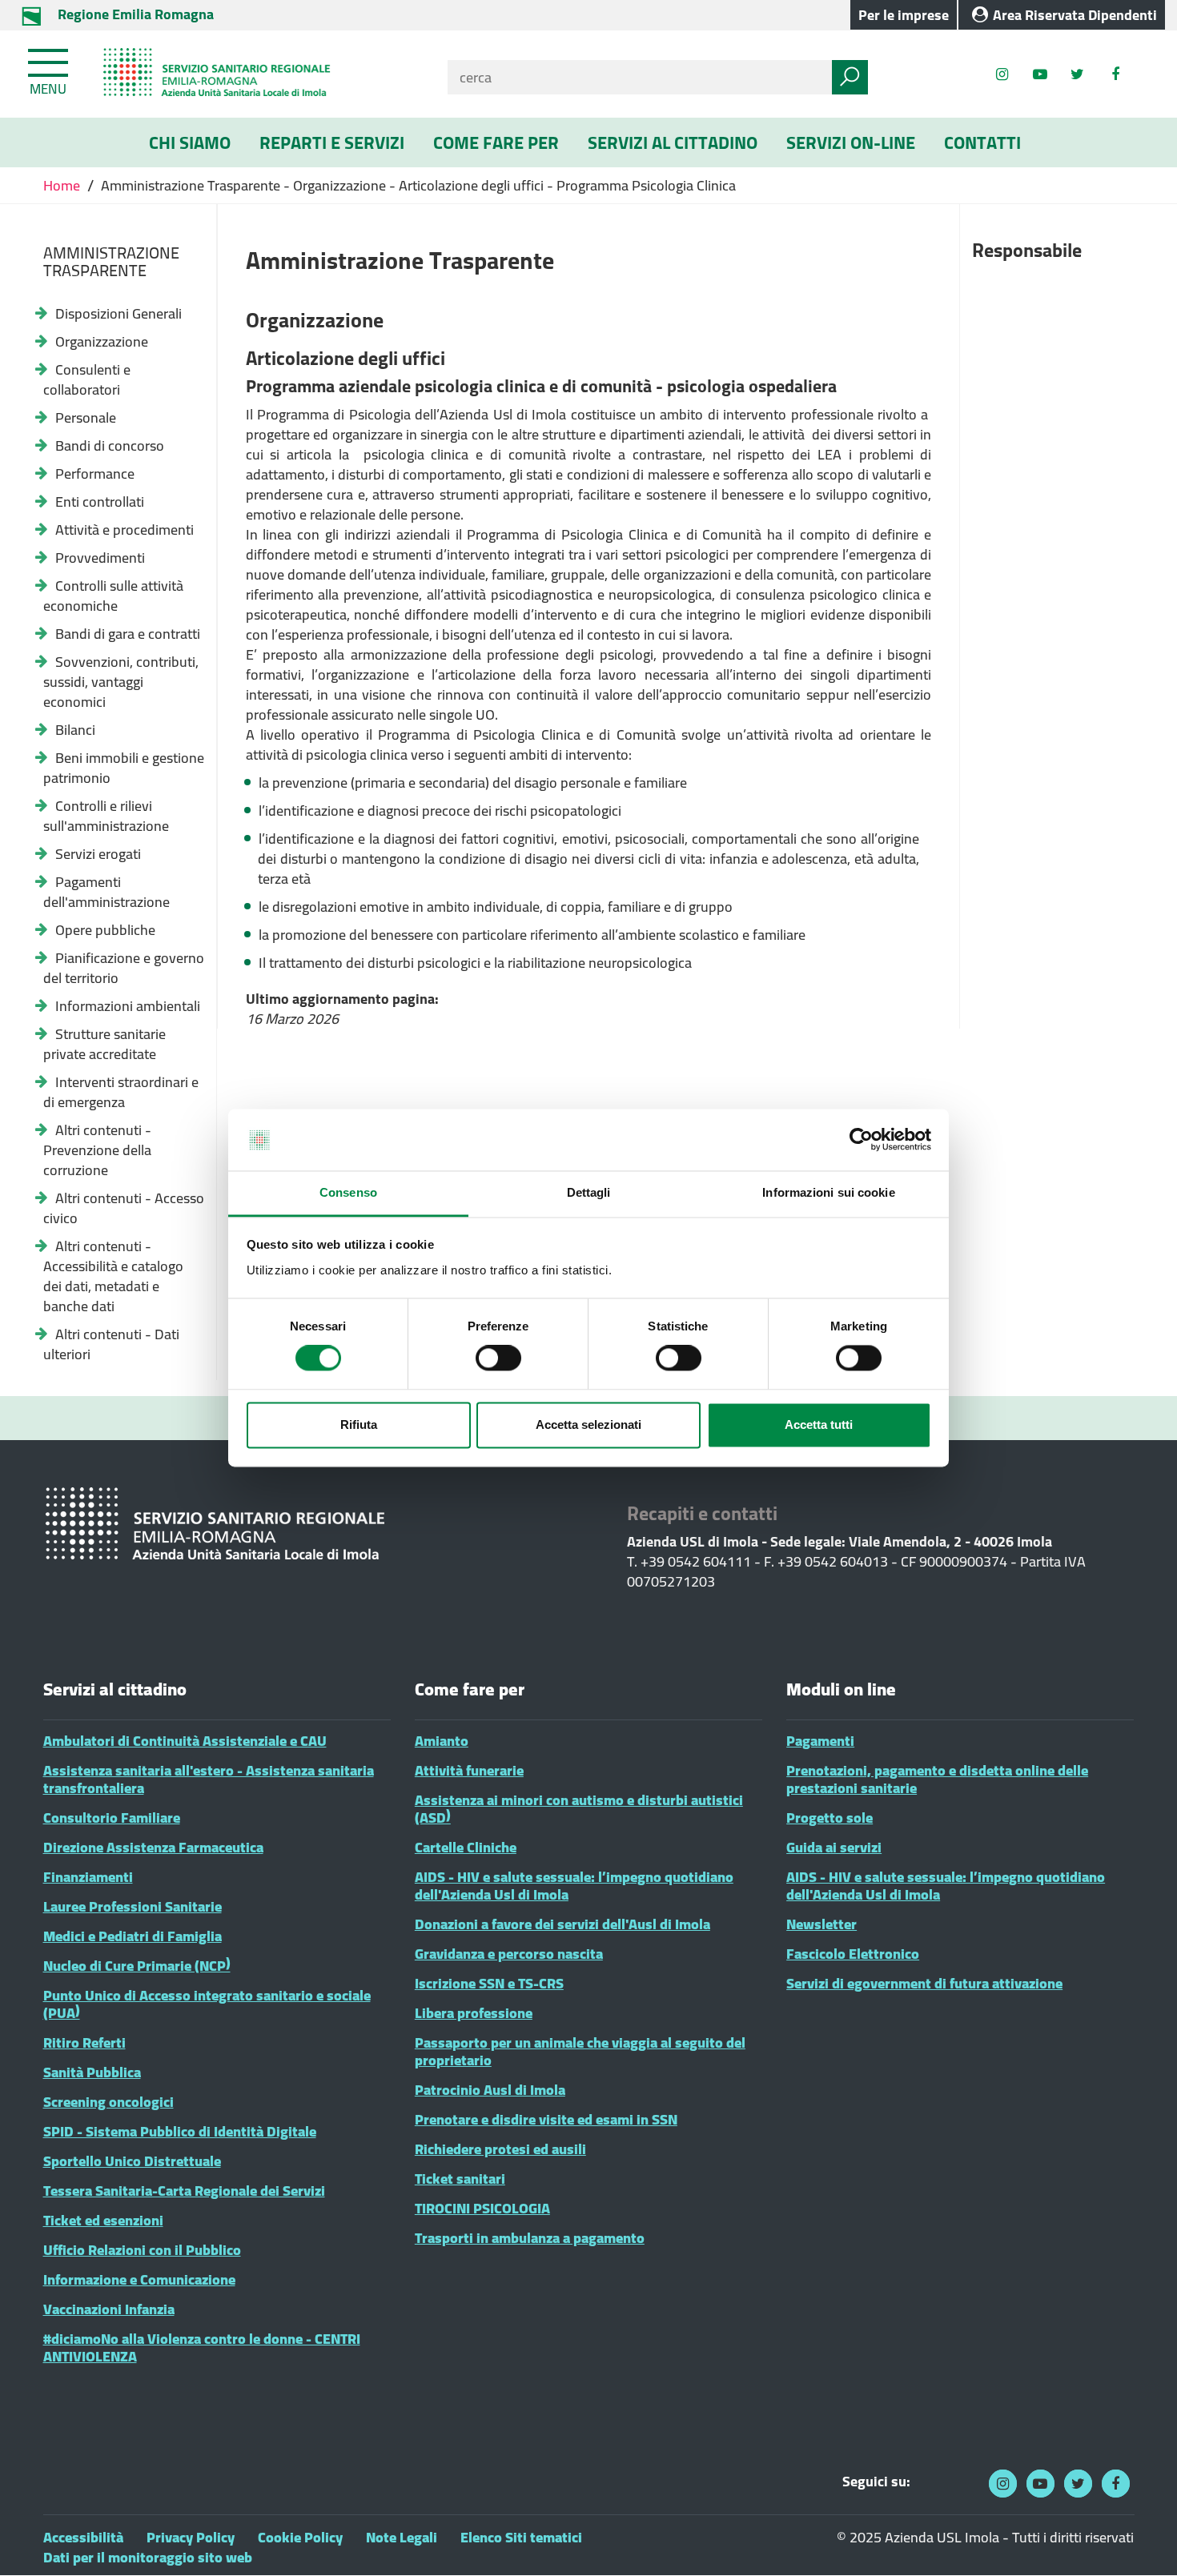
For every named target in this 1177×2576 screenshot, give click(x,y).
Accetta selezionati (588, 1424)
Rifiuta (359, 1424)
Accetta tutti (819, 1424)
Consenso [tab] (348, 1192)
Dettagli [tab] (589, 1192)
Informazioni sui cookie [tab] (828, 1192)
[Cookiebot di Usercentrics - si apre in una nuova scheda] (861, 1140)
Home (63, 185)
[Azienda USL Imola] (258, 74)
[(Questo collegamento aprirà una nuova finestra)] (1115, 74)
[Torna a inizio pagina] (1143, 2542)
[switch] (498, 1358)
